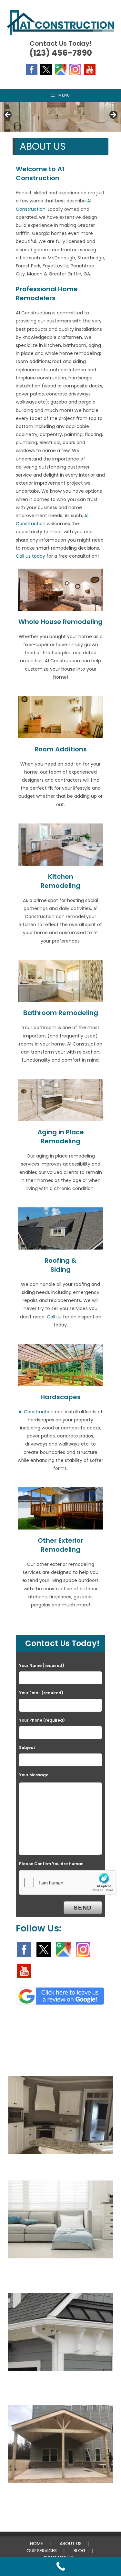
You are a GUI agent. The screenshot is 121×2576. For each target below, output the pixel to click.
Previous (8, 115)
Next (113, 115)
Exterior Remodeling (61, 2496)
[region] (60, 117)
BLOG (80, 2551)
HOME (36, 2543)
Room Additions (61, 749)
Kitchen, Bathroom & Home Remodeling (60, 2168)
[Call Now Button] (60, 2566)
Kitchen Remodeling (60, 881)
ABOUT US (71, 2543)
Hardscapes (60, 1397)
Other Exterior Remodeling (60, 1545)
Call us (54, 1317)
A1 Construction (37, 1412)
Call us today (30, 556)
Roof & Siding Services (60, 2384)
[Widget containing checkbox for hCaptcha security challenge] (68, 1883)
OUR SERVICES (42, 2551)
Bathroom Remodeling (61, 1013)
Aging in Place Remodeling (61, 1137)
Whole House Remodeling (60, 622)
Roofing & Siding (60, 1265)
